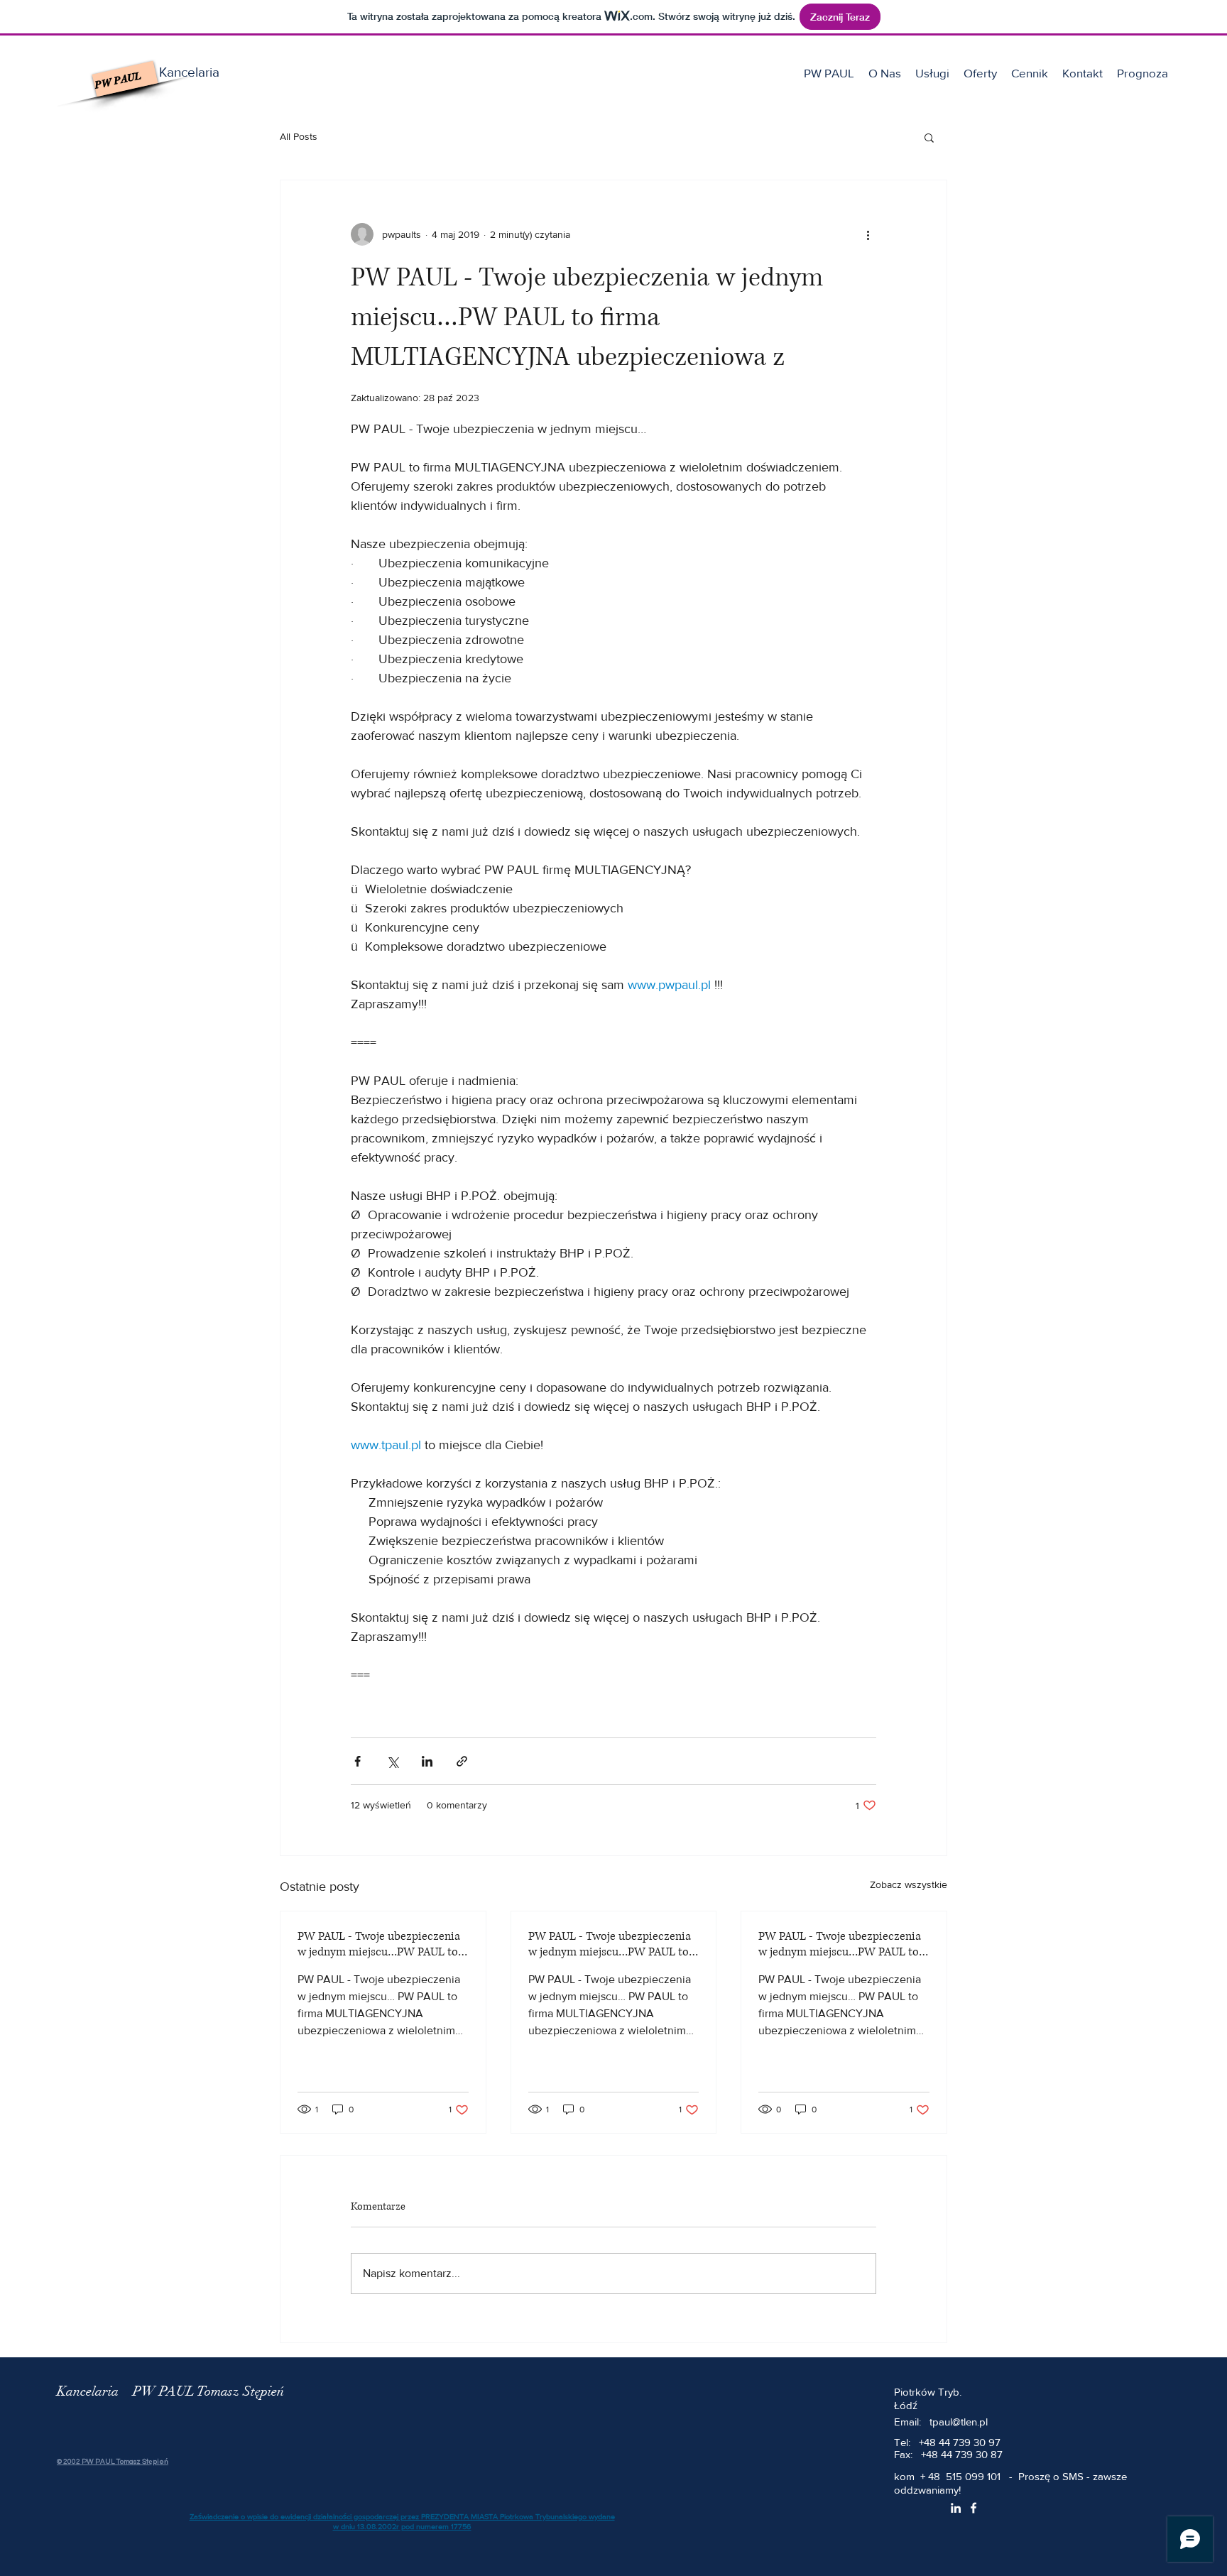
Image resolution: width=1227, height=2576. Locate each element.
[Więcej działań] (868, 234)
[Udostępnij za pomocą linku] (462, 1761)
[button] (932, 73)
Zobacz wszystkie (909, 1884)
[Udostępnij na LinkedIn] (427, 1761)
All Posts (299, 136)
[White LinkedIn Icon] (956, 2508)
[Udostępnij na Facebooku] (358, 1761)
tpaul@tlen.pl (959, 2422)
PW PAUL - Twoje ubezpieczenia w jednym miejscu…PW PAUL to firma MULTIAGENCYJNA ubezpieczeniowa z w (379, 1944)
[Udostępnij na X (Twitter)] (392, 1761)
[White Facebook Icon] (974, 2508)
